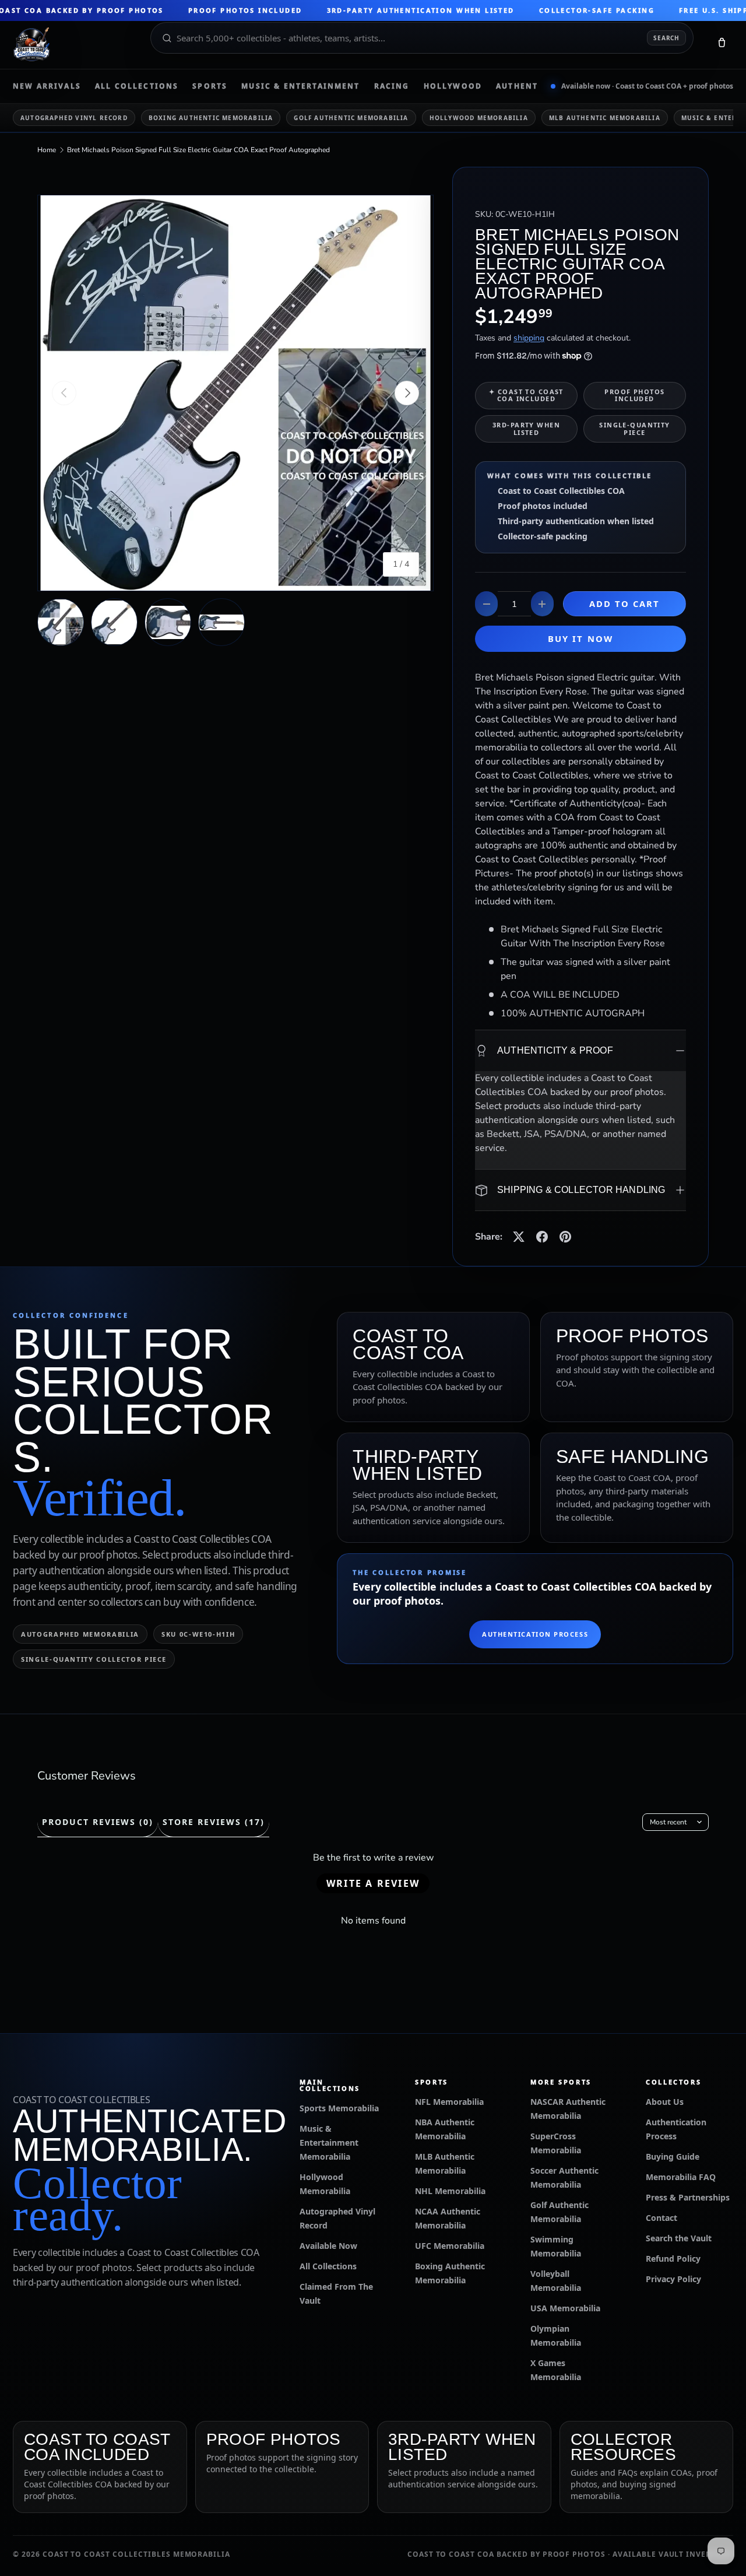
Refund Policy (673, 2259)
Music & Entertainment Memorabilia (329, 2142)
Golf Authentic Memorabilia (351, 118)
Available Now (328, 2246)
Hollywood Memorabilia (479, 118)
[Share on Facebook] (542, 1237)
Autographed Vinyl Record (74, 118)
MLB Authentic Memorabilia (605, 118)
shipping (529, 338)
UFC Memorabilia (450, 2246)
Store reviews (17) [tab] (213, 1822)
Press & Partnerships (688, 2197)
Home (47, 150)
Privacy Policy (673, 2279)
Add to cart (625, 603)
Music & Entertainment (300, 86)
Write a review (373, 1883)
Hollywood (453, 86)
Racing (392, 86)
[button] (722, 45)
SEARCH (666, 38)
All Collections (137, 86)
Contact (661, 2218)
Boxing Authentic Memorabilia (211, 118)
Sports (210, 86)
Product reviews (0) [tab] (98, 1822)
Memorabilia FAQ (681, 2177)
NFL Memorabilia (449, 2102)
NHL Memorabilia (450, 2191)
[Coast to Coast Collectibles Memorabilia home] (73, 45)
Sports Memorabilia (339, 2108)
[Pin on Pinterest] (565, 1237)
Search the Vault (679, 2238)
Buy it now (580, 638)
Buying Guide (673, 2156)
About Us (665, 2102)
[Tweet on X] (519, 1237)
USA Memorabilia (565, 2308)
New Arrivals (47, 86)
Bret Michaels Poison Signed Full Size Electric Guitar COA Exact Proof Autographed (198, 150)
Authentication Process (535, 1634)
